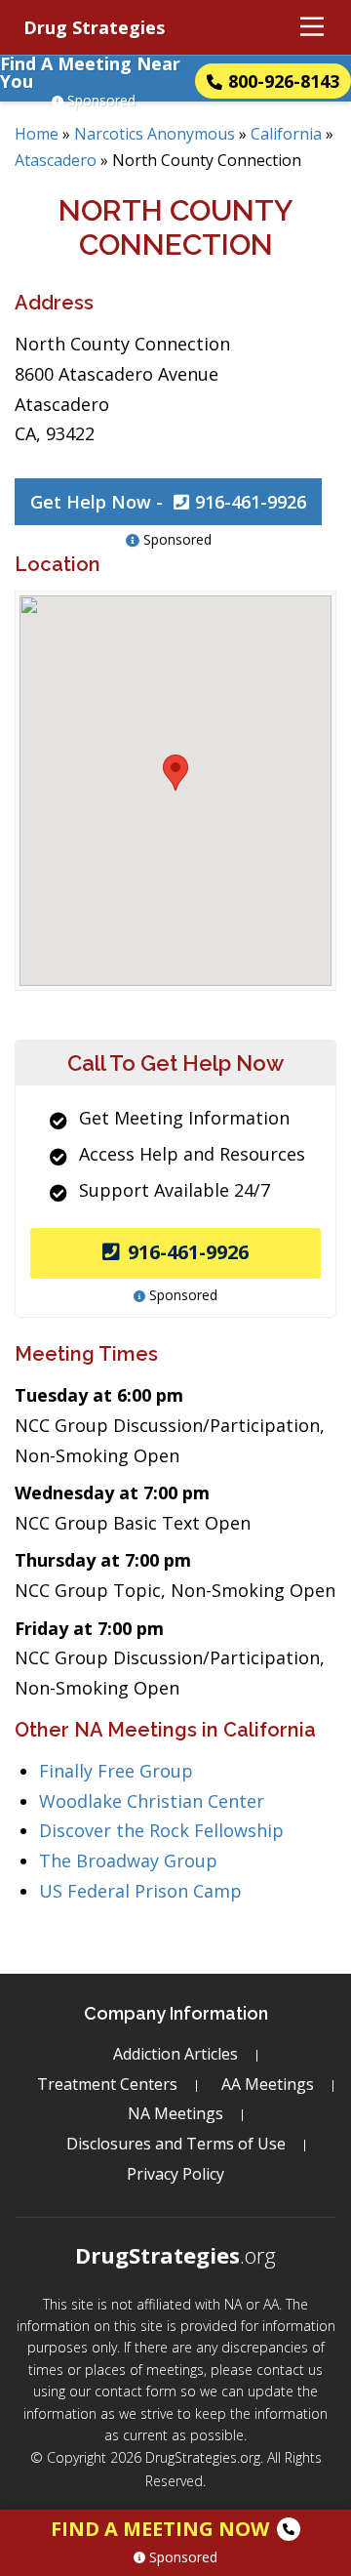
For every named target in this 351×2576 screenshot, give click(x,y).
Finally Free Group (116, 1771)
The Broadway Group (128, 1860)
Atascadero (56, 160)
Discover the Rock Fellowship (161, 1830)
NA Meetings (175, 2113)
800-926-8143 (284, 81)
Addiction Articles (175, 2054)
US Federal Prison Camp (140, 1891)
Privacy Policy (175, 2174)
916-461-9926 (188, 1252)
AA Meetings (268, 2084)
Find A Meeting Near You (90, 72)
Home (37, 134)
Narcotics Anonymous (155, 134)
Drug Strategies (94, 27)
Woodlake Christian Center (152, 1801)
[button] (175, 773)
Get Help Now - (168, 502)
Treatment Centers (107, 2084)
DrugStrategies (175, 2255)
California (286, 134)
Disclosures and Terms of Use (176, 2144)
